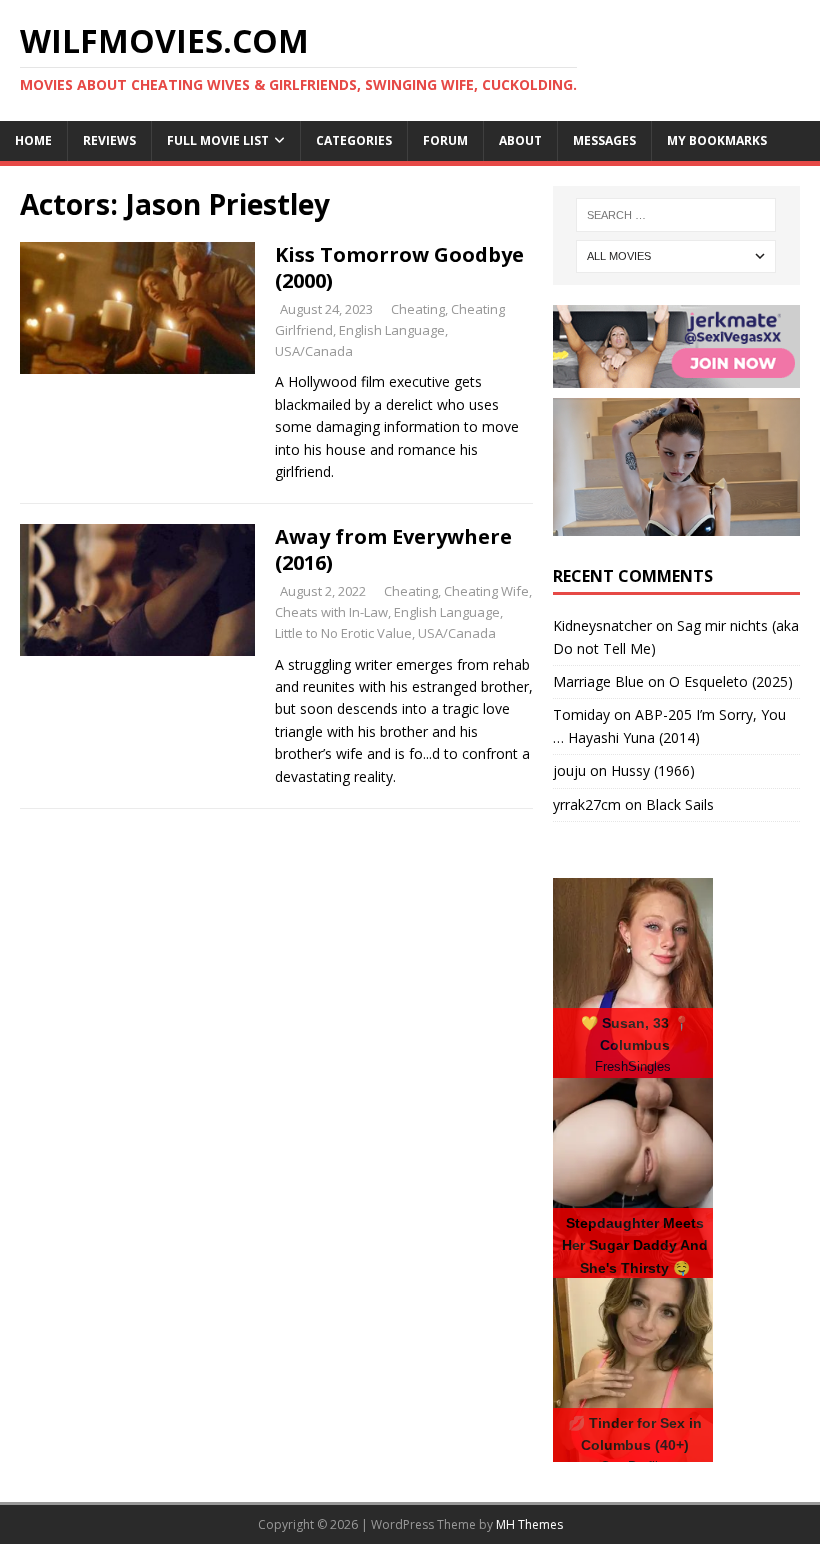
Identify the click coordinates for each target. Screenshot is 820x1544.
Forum (445, 140)
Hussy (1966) (653, 770)
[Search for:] (676, 215)
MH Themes (529, 1524)
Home (33, 140)
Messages (604, 140)
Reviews (109, 140)
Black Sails (680, 804)
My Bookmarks (717, 140)
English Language (392, 330)
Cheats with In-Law (331, 612)
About (520, 140)
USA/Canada (314, 351)
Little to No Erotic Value (343, 633)
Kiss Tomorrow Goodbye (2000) (399, 267)
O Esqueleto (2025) (731, 681)
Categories (354, 140)
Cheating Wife (486, 591)
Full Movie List (218, 140)
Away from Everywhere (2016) (393, 549)
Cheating (418, 309)
